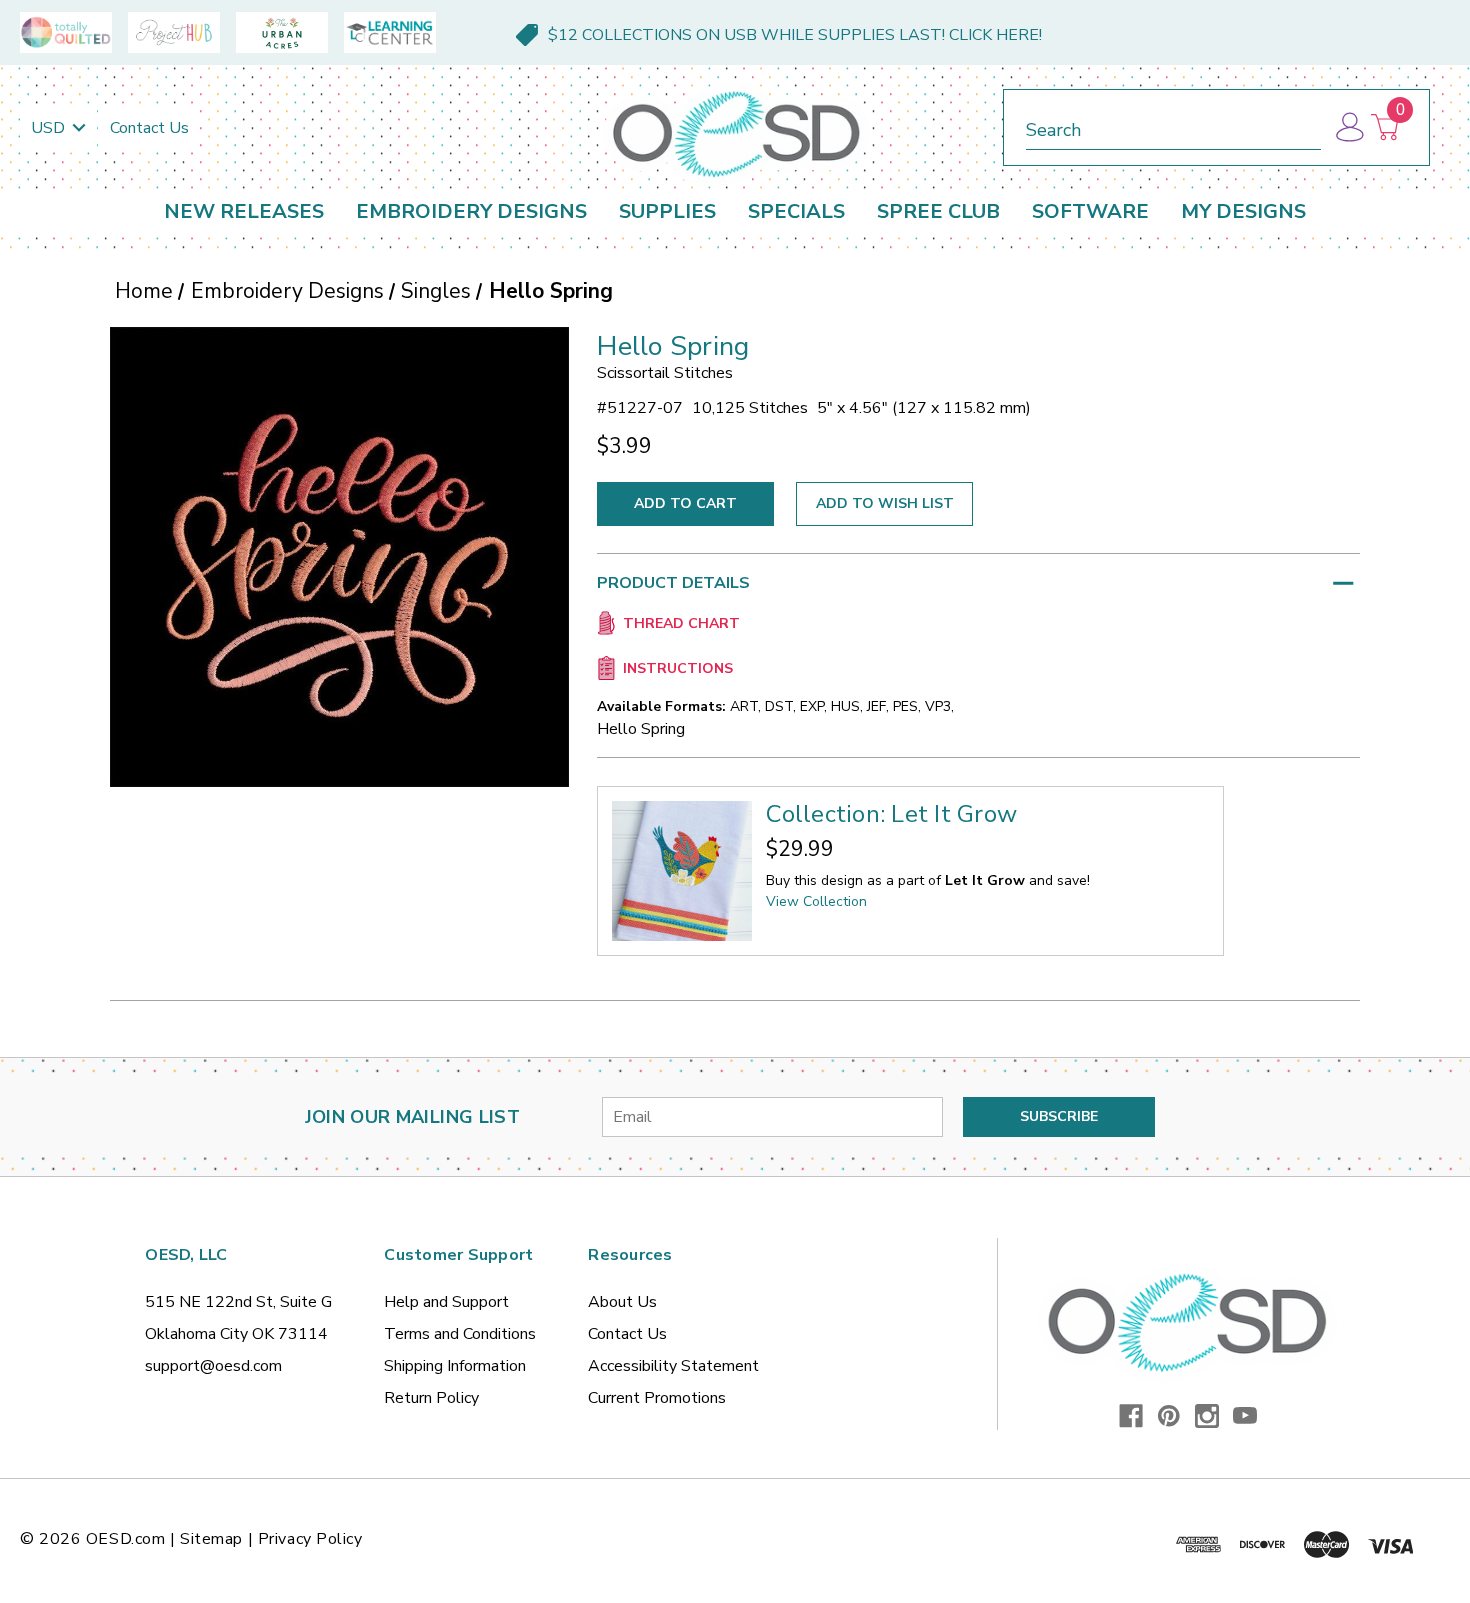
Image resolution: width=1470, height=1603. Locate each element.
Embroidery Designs (471, 211)
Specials (796, 211)
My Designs (1243, 211)
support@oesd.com (213, 1366)
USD (50, 128)
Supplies (667, 211)
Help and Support (446, 1302)
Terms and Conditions (460, 1334)
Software (1090, 211)
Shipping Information (455, 1366)
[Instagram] (1207, 1416)
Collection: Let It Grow (891, 814)
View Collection (816, 901)
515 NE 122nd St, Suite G (238, 1302)
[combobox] (1173, 126)
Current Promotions (657, 1398)
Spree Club (938, 211)
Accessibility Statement (673, 1366)
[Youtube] (1245, 1416)
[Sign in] (1348, 127)
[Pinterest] (1169, 1416)
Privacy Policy (310, 1539)
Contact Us (149, 128)
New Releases (244, 211)
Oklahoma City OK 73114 (236, 1334)
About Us (622, 1302)
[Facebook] (1131, 1416)
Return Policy (431, 1398)
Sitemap (211, 1539)
